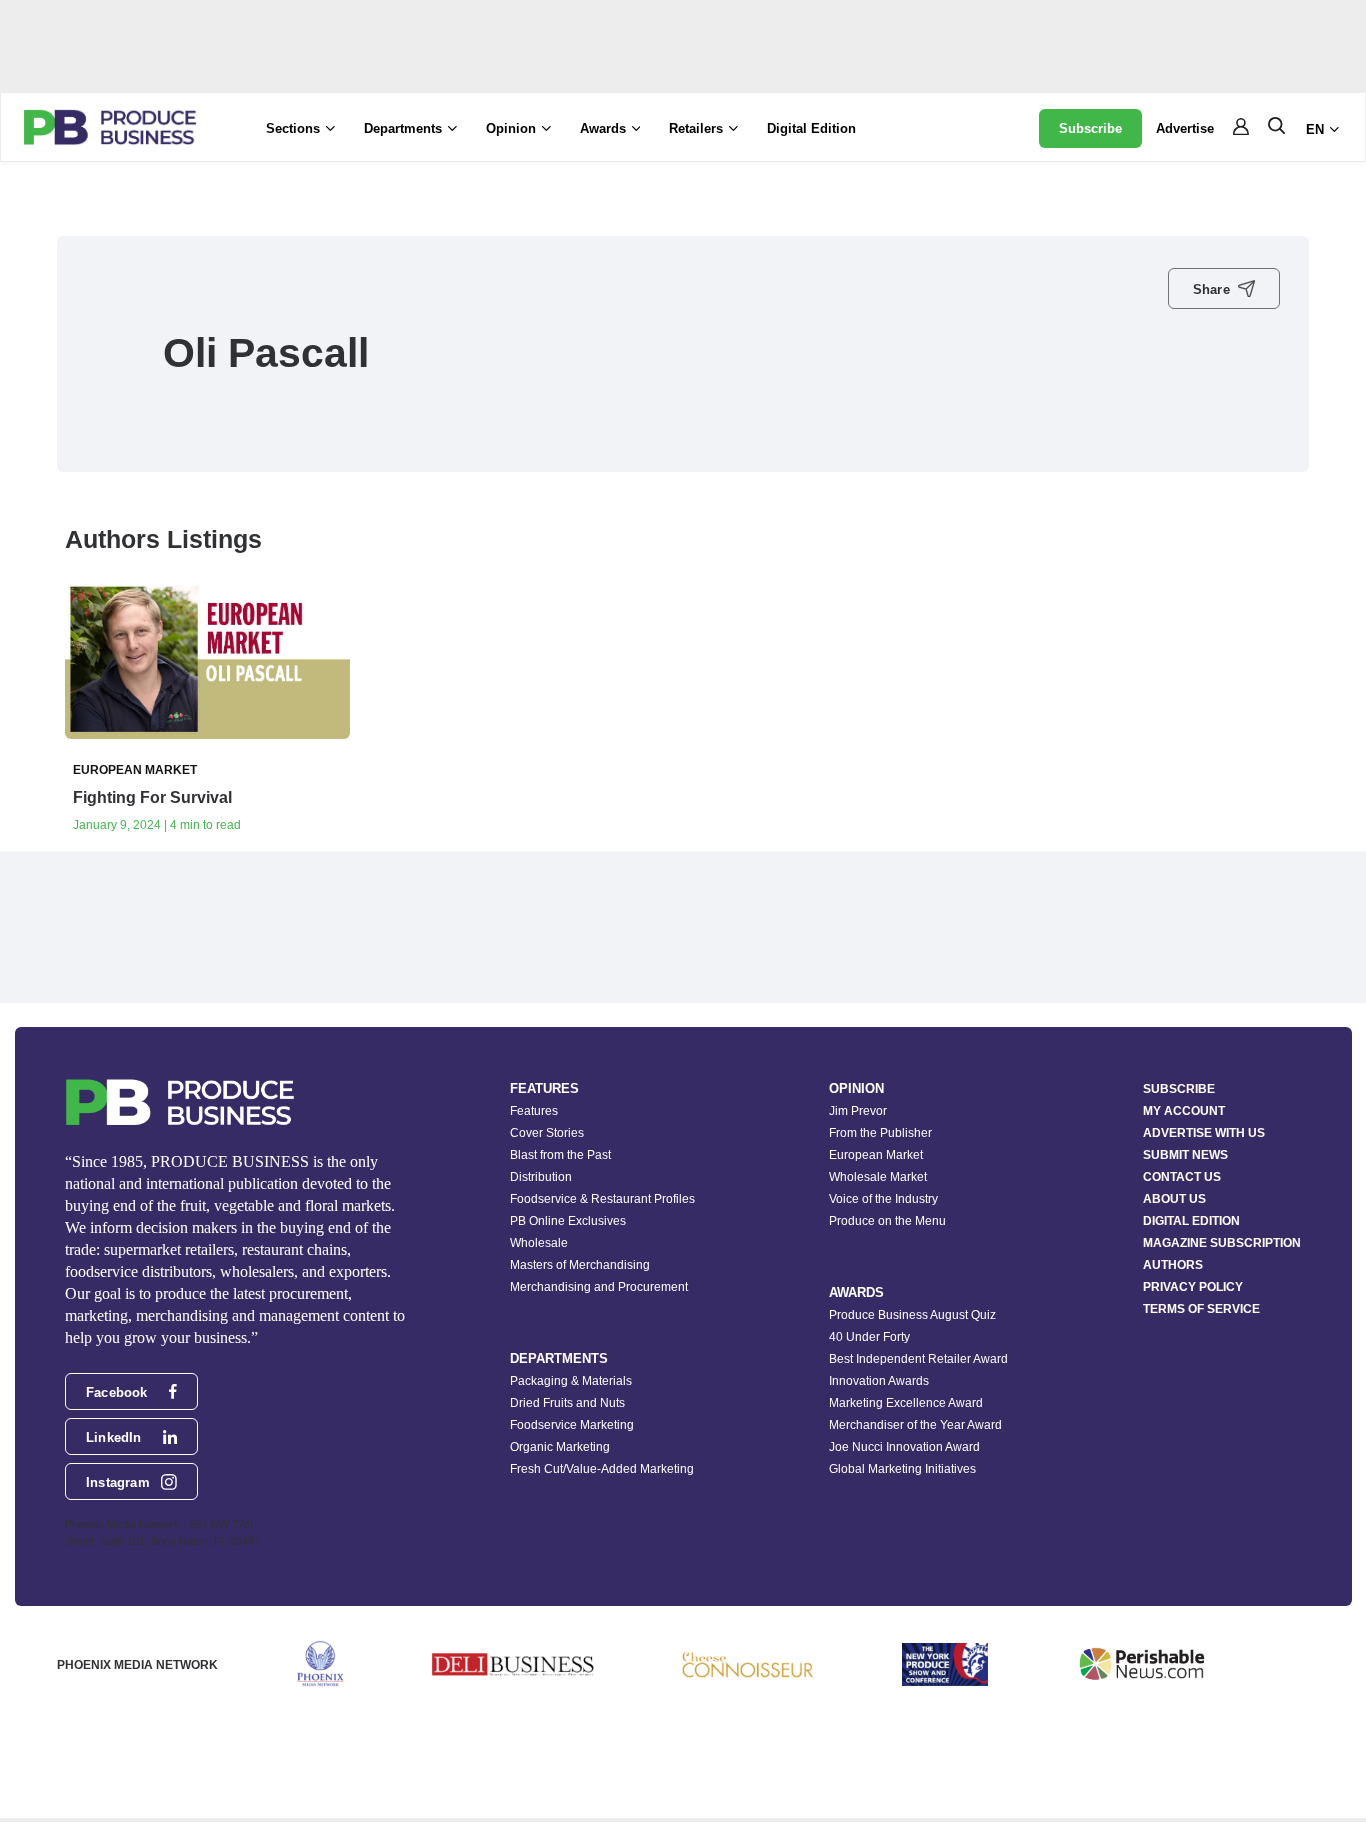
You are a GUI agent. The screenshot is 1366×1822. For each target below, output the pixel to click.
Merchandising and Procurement (599, 1287)
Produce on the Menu (887, 1221)
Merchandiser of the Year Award (915, 1425)
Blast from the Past (560, 1155)
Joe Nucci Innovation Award (904, 1447)
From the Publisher (880, 1133)
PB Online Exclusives (568, 1221)
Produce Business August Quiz (912, 1315)
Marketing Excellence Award (906, 1403)
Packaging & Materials (571, 1381)
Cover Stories (547, 1133)
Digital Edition (811, 128)
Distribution (541, 1177)
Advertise (1185, 128)
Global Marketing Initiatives (902, 1469)
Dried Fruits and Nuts (567, 1403)
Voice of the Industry (883, 1199)
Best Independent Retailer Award (918, 1359)
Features (534, 1111)
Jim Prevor (858, 1111)
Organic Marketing (560, 1447)
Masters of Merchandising (580, 1265)
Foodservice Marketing (572, 1425)
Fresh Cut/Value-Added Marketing (602, 1469)
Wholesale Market (878, 1177)
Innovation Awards (879, 1381)
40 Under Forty (869, 1337)
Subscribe (1090, 128)
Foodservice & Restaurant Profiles (602, 1199)
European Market (876, 1155)
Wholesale (539, 1243)
